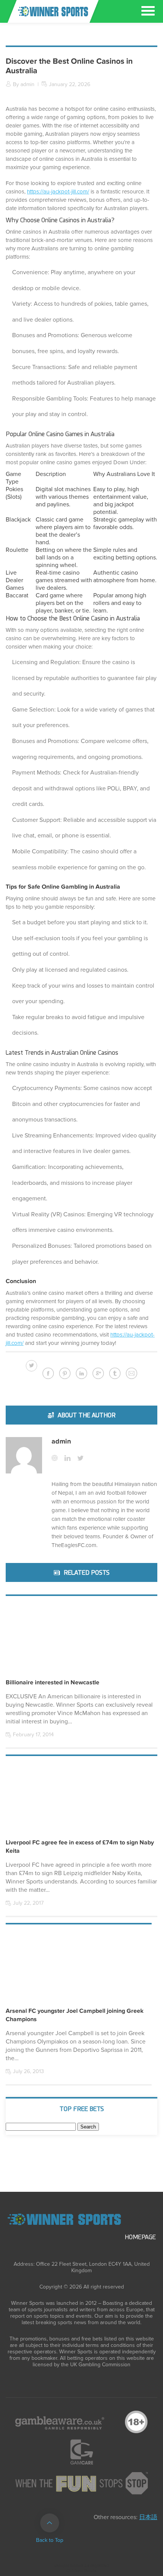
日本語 (148, 2517)
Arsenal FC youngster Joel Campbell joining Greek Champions (75, 2015)
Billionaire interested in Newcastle (53, 1682)
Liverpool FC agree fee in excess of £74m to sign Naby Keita (80, 1847)
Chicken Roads (81, 2571)
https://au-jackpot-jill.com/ (58, 192)
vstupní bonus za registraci (82, 2566)
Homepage (140, 2237)
